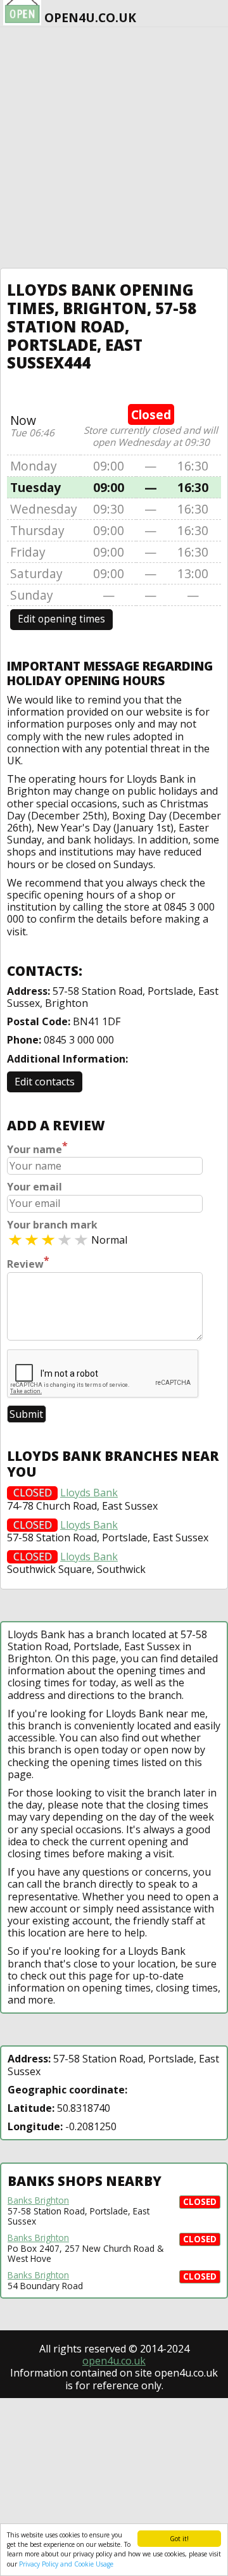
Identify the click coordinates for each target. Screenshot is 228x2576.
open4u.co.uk (114, 2361)
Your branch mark (52, 1225)
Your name (37, 1148)
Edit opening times (61, 619)
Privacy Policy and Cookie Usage (66, 2564)
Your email (35, 1187)
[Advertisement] (114, 148)
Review (28, 1263)
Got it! (179, 2539)
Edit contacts (45, 1082)
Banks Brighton (38, 2200)
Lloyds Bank (89, 1493)
